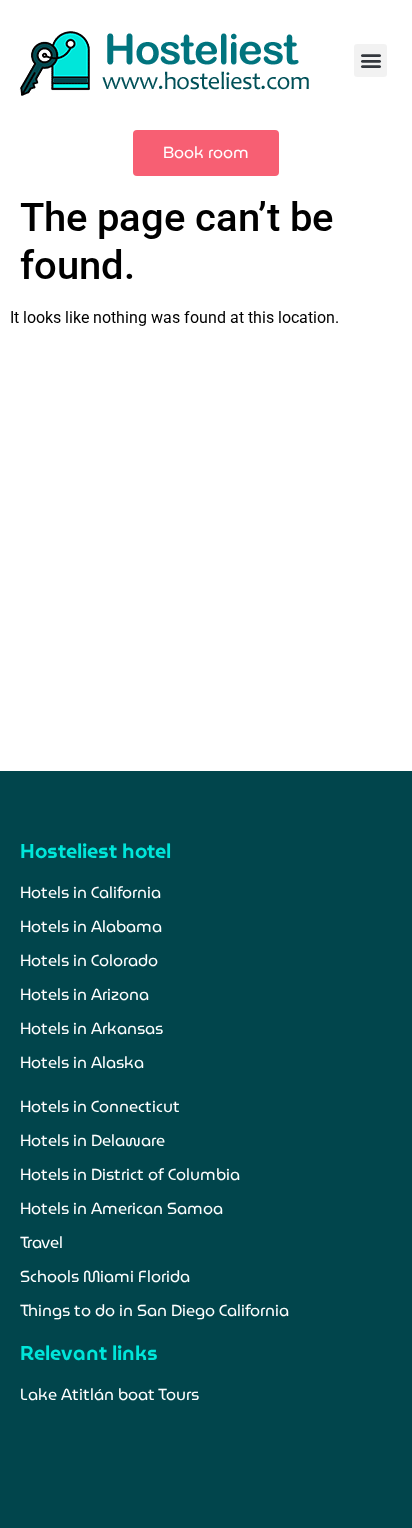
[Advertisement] (206, 550)
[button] (370, 60)
